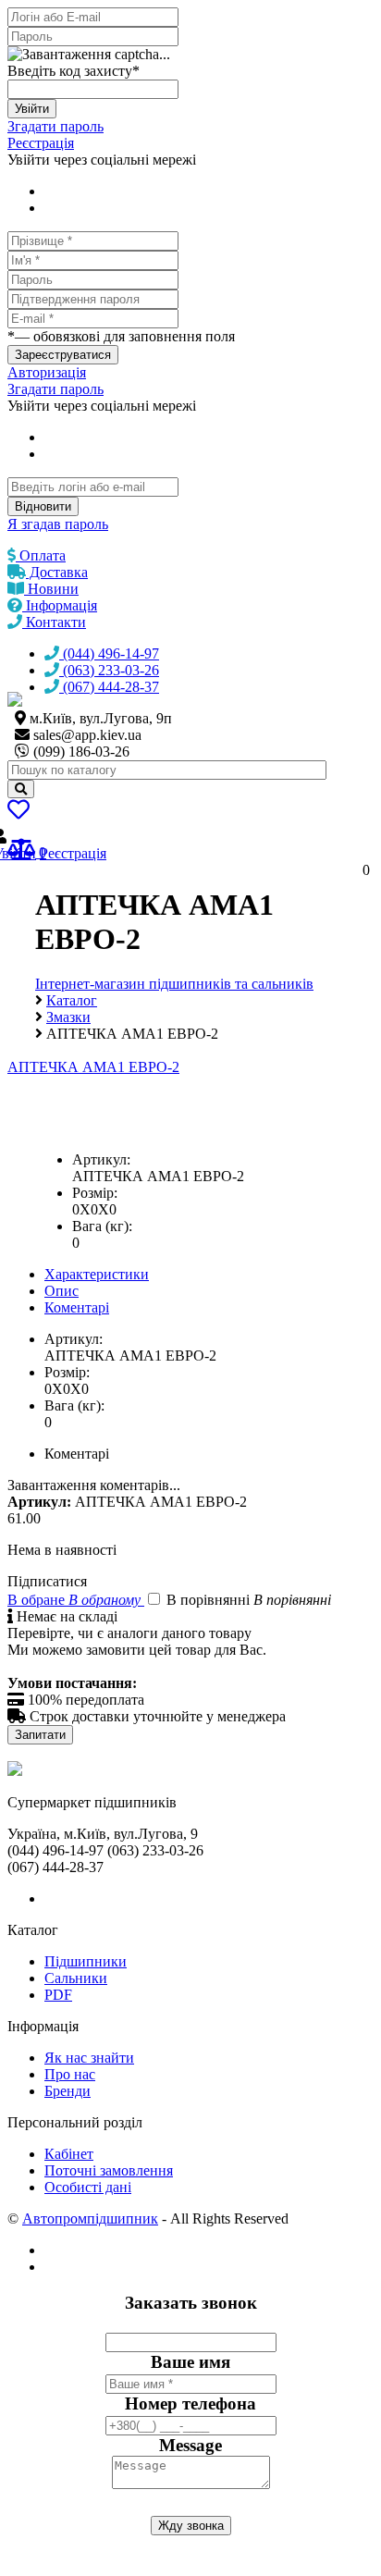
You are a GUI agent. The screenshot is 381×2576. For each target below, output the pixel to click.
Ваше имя (190, 2362)
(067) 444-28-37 (109, 687)
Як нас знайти (89, 2058)
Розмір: (95, 1193)
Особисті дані (88, 2187)
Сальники (76, 1978)
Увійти (32, 109)
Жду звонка (191, 2526)
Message (190, 2445)
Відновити (43, 506)
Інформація (60, 605)
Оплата (41, 555)
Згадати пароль (55, 126)
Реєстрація (41, 143)
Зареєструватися (63, 355)
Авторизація (47, 372)
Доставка (57, 572)
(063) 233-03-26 (109, 670)
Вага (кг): (102, 1226)
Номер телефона (190, 2403)
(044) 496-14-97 (109, 653)
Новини (51, 589)
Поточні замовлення (109, 2170)
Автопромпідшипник (90, 2219)
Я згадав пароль (58, 524)
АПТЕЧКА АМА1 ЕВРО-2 (93, 1067)
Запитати (40, 1735)
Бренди (68, 2091)
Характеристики (97, 1274)
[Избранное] (18, 813)
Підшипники (86, 1961)
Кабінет (69, 2154)
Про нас (70, 2074)
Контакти (54, 622)
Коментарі (77, 1307)
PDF (58, 1995)
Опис (61, 1291)
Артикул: (101, 1159)
